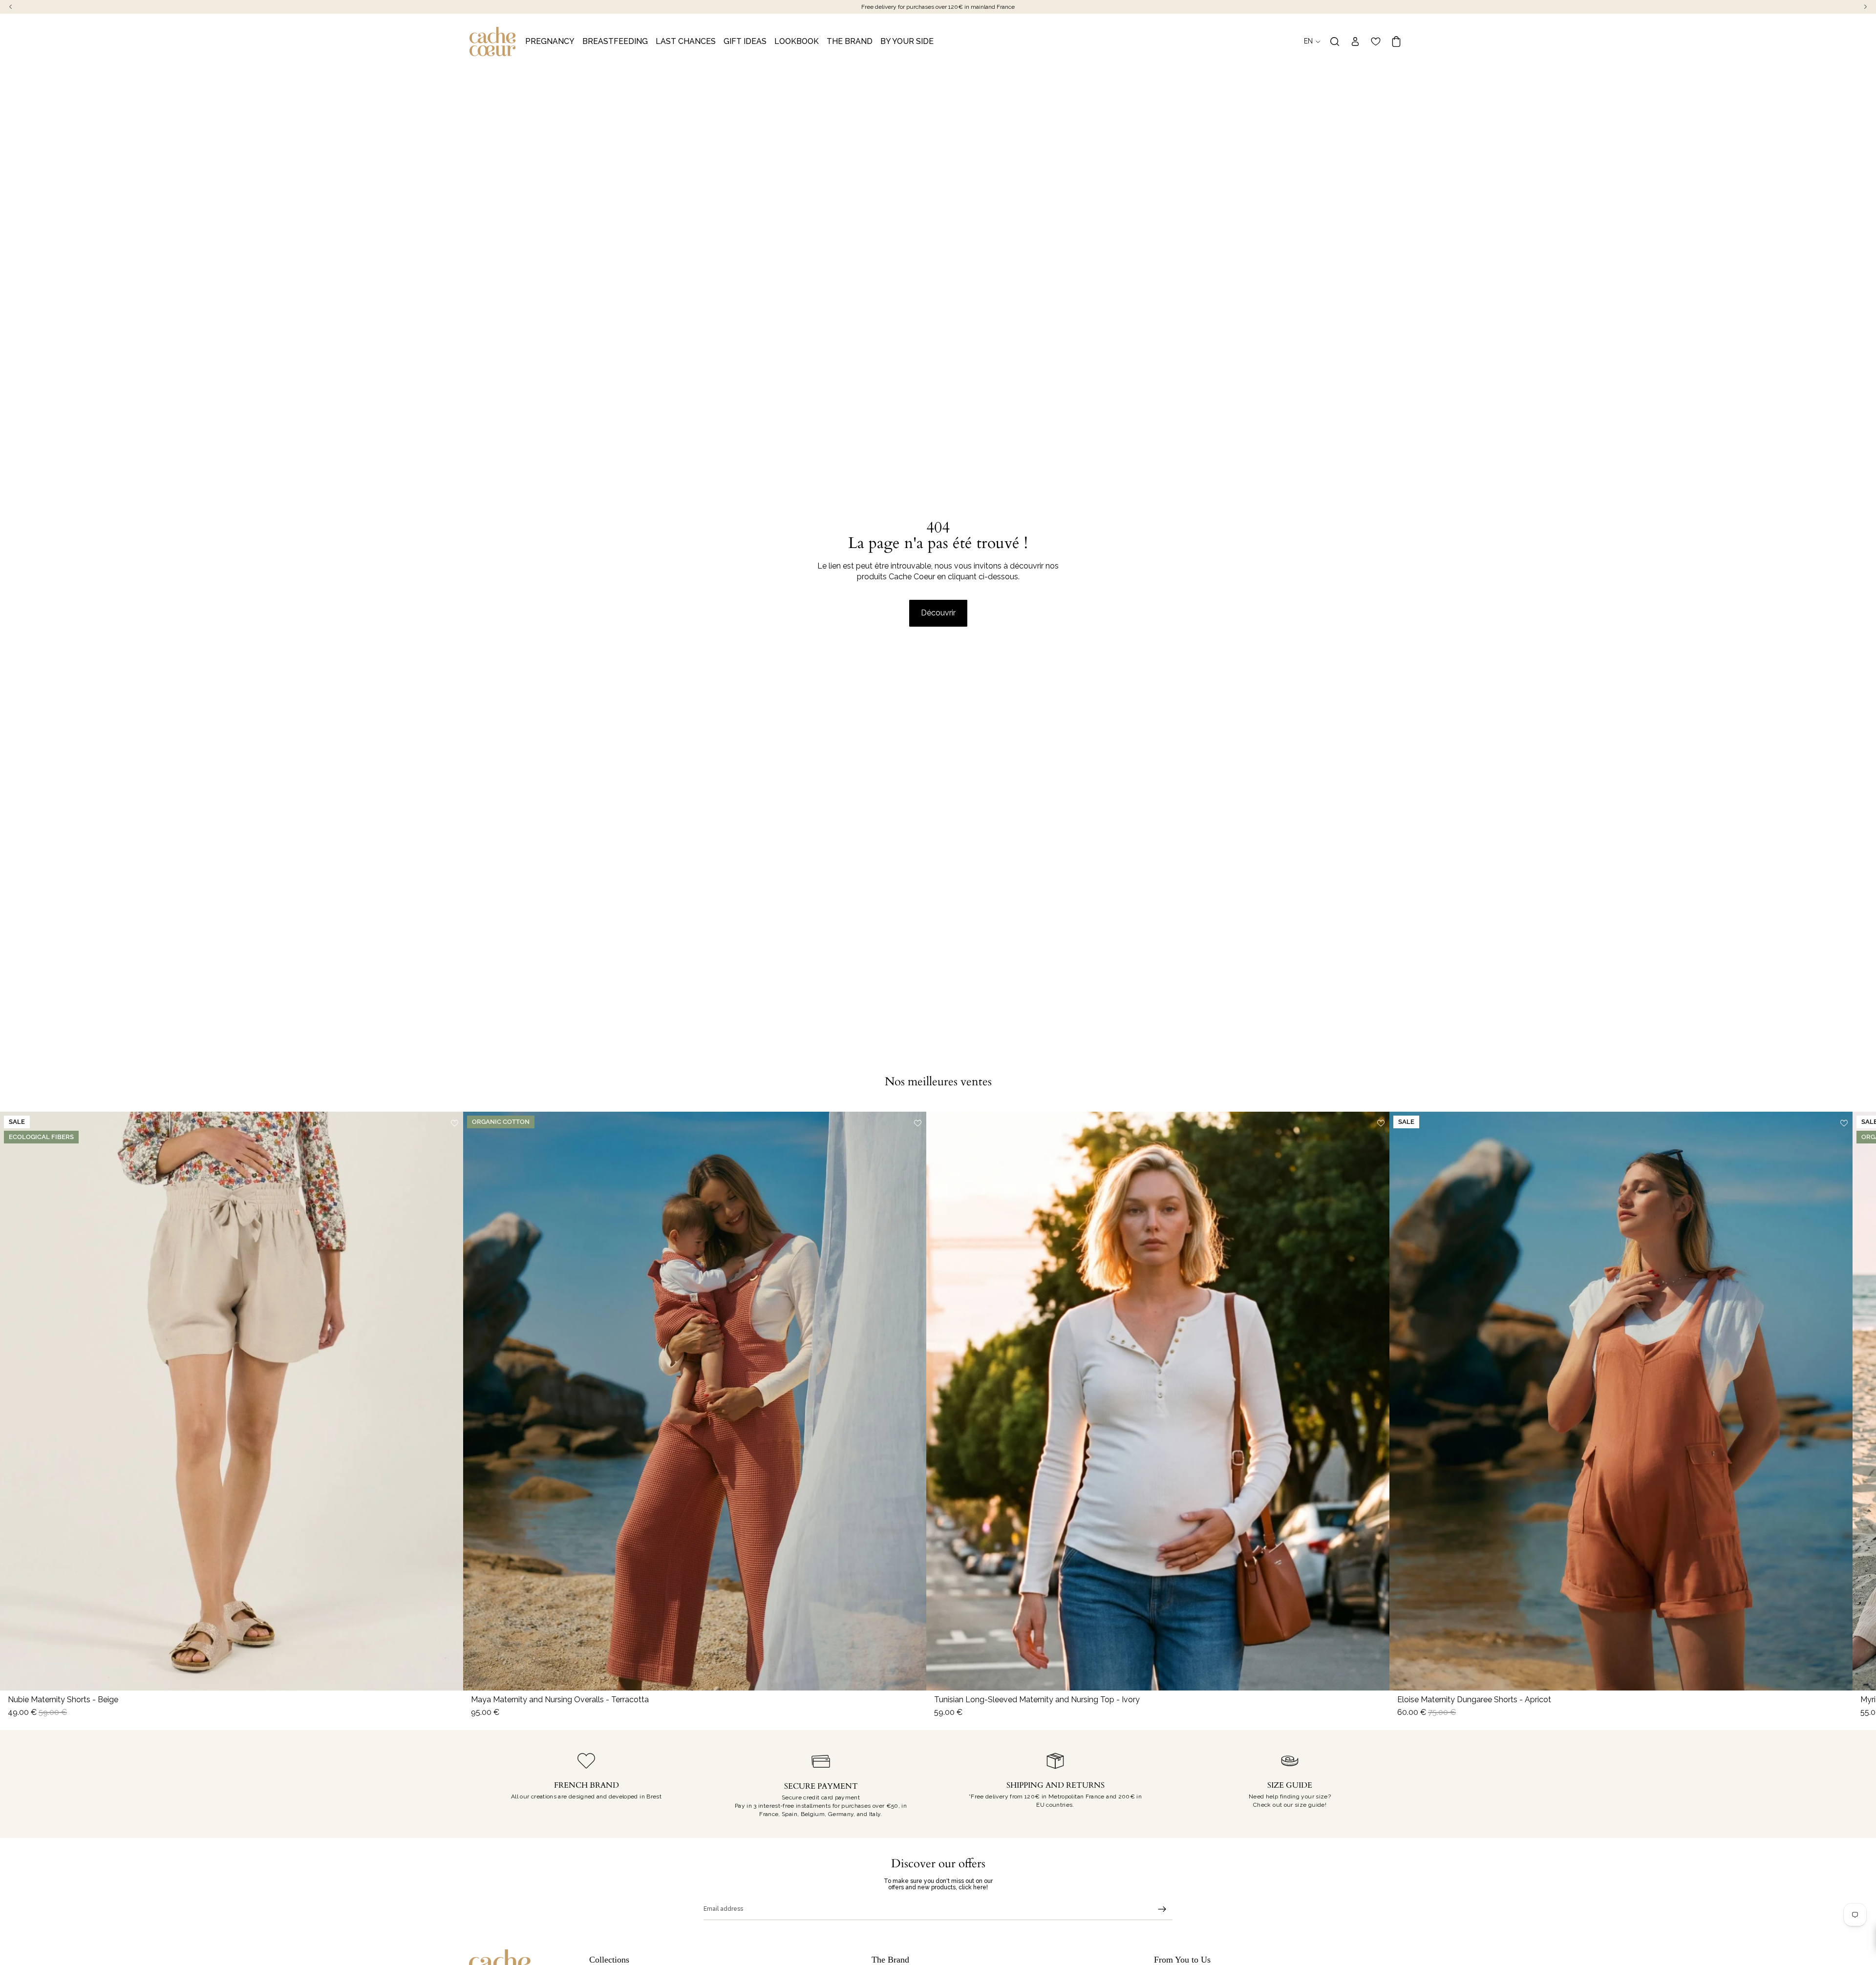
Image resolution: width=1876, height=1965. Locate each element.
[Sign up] (1162, 1909)
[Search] (1335, 42)
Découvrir (938, 613)
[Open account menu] (1355, 42)
